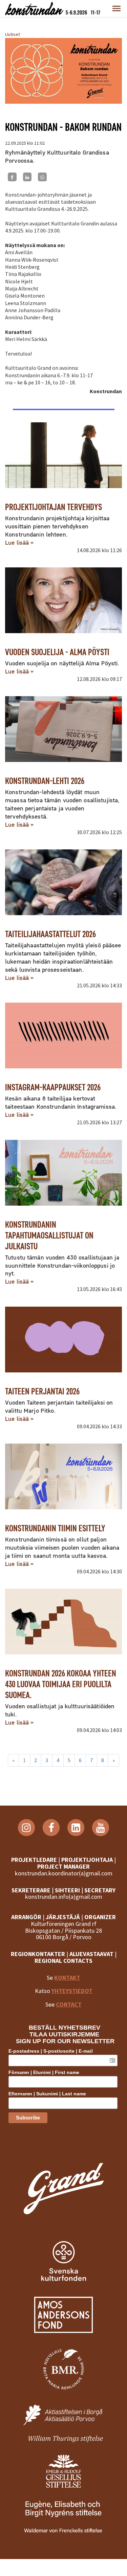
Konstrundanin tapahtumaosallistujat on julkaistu (49, 1235)
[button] (117, 8)
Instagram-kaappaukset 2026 (53, 1087)
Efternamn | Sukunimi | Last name (47, 2094)
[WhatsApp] (42, 177)
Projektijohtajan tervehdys (54, 507)
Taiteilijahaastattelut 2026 (50, 934)
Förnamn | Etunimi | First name (44, 2072)
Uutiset (13, 34)
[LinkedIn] (27, 177)
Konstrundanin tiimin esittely (55, 1528)
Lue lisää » (19, 542)
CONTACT (69, 2004)
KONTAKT (67, 1978)
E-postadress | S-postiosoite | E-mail (51, 2051)
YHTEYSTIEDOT (72, 1991)
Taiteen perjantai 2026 (42, 1391)
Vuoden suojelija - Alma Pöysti (57, 652)
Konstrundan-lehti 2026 (45, 781)
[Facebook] (12, 177)
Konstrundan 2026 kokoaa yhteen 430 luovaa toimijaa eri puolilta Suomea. (61, 1684)
